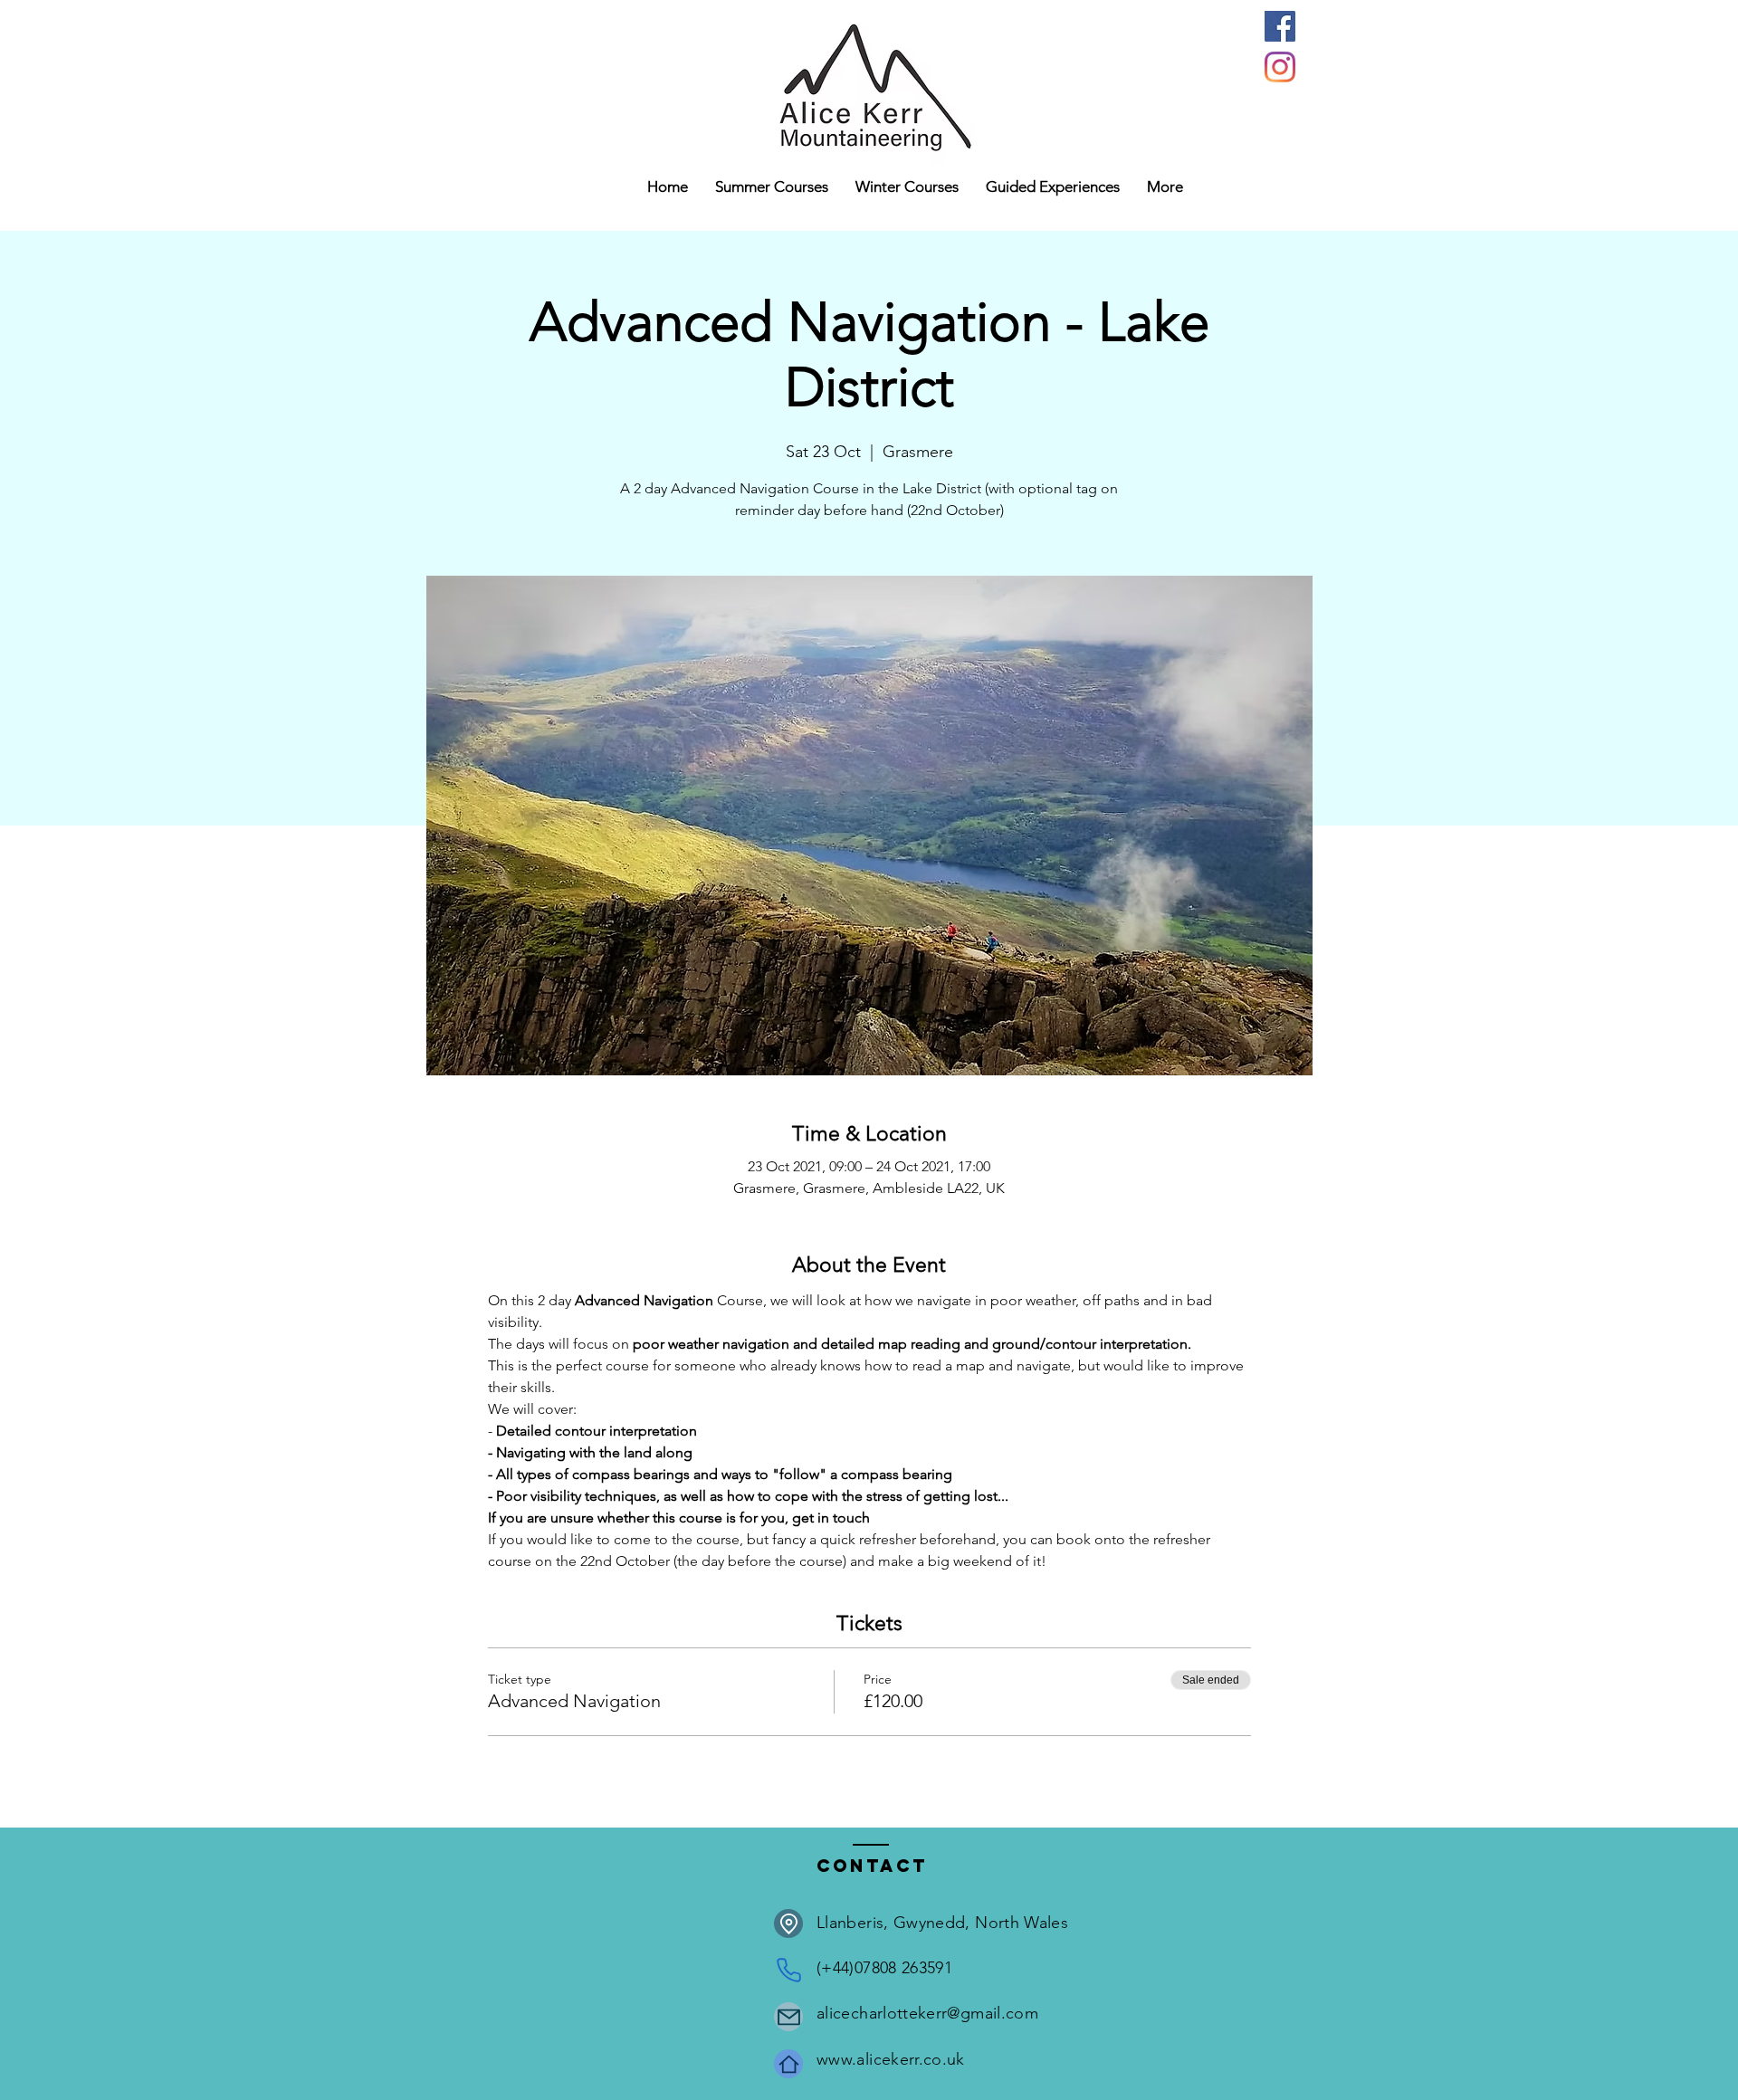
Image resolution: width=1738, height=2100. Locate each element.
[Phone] (788, 1970)
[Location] (788, 1923)
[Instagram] (1280, 67)
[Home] (788, 2064)
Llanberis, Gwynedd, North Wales (942, 1923)
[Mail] (788, 2017)
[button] (907, 187)
